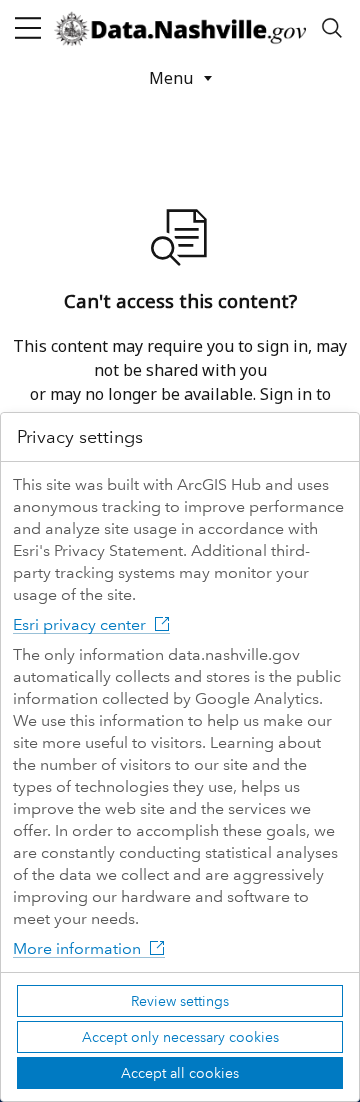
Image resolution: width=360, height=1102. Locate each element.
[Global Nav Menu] (28, 28)
